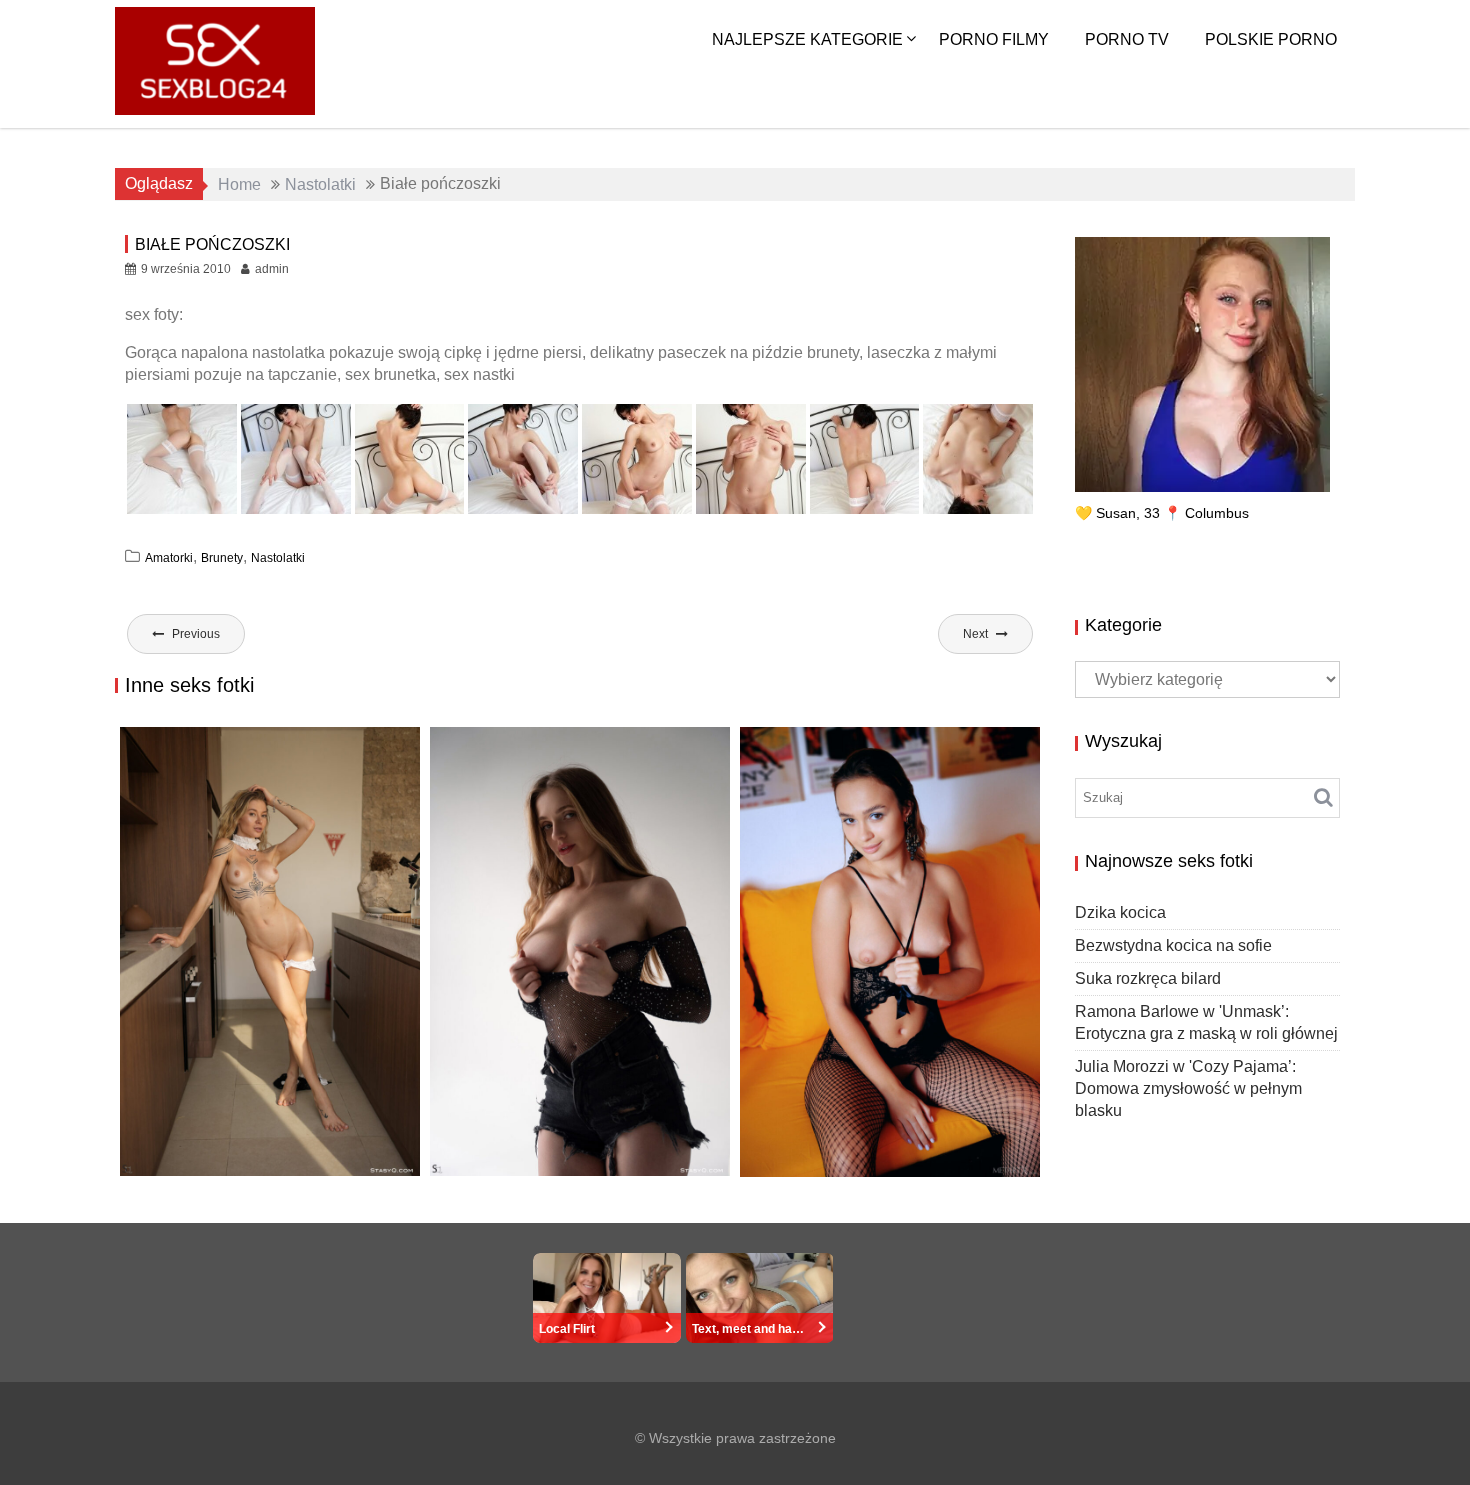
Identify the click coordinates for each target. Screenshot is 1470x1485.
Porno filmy (994, 39)
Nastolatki (278, 558)
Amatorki (169, 558)
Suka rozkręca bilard (846, 1155)
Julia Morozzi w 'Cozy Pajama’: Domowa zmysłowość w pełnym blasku (1188, 1088)
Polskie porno (1271, 39)
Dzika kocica (182, 1174)
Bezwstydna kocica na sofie (564, 1174)
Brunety (222, 558)
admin (272, 269)
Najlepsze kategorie (807, 39)
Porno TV (1127, 39)
